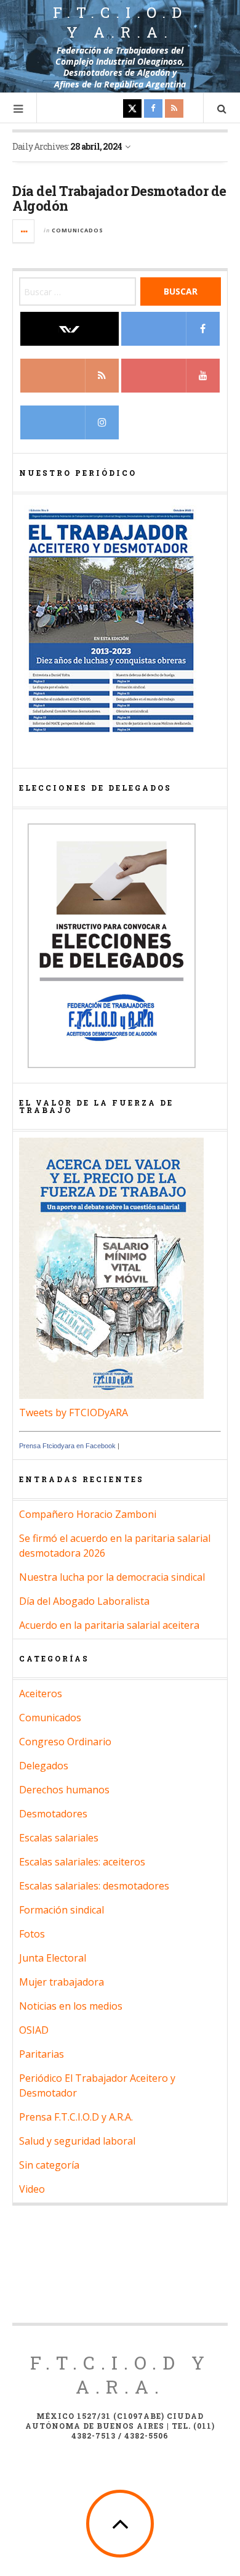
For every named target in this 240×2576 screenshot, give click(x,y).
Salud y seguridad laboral (77, 2141)
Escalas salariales (59, 1838)
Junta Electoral (53, 1958)
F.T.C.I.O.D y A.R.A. (120, 22)
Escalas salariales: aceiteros (82, 1862)
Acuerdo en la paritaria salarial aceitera (109, 1625)
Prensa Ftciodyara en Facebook (67, 1446)
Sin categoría (49, 2165)
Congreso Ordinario (65, 1742)
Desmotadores (53, 1814)
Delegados (44, 1766)
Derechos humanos (64, 1790)
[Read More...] (24, 231)
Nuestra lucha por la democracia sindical (112, 1577)
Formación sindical (62, 1910)
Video (32, 2189)
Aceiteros (41, 1694)
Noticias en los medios (71, 2006)
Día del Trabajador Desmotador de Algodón (119, 198)
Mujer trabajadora (62, 1982)
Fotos (32, 1934)
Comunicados (78, 230)
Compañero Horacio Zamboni (88, 1514)
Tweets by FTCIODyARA (74, 1412)
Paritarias (42, 2054)
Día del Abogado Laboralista (84, 1601)
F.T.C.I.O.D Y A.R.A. (120, 2374)
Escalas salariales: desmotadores (94, 1886)
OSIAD (34, 2030)
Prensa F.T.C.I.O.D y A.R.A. (76, 2117)
